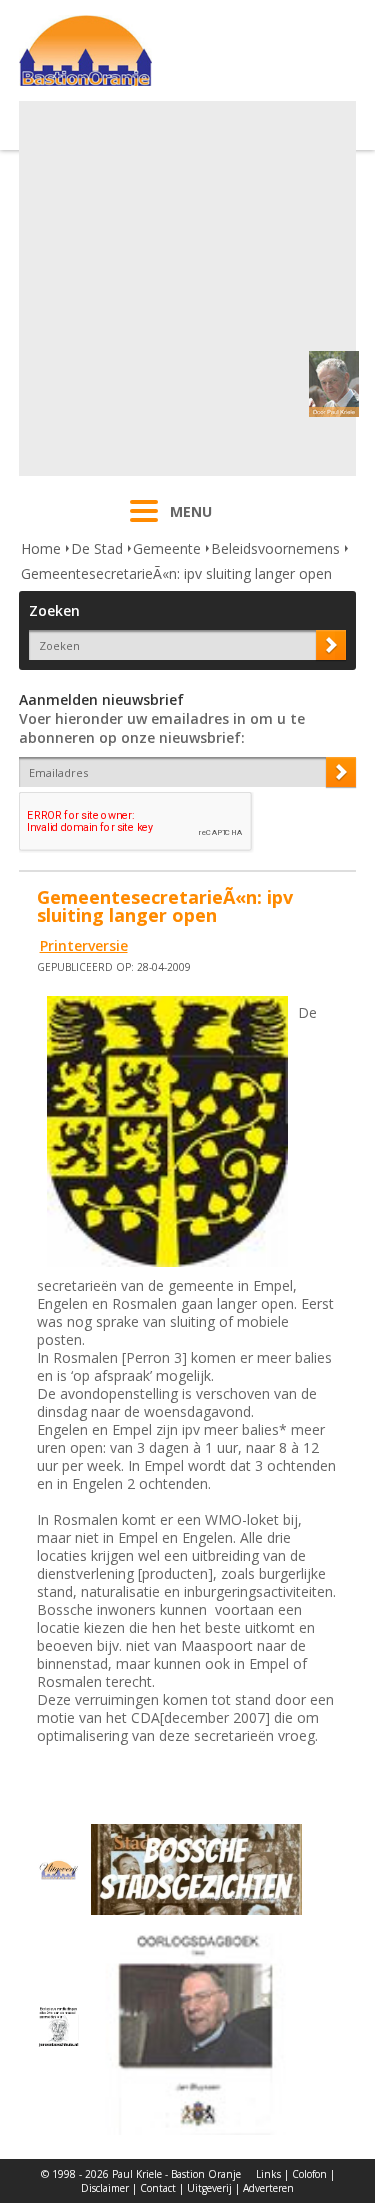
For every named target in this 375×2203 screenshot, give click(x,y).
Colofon (309, 2174)
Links (268, 2174)
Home (41, 548)
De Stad (97, 548)
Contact (158, 2188)
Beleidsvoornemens (275, 548)
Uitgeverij (209, 2188)
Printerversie (84, 945)
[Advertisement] (187, 288)
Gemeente (167, 548)
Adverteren (268, 2188)
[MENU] (144, 524)
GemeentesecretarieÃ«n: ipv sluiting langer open (176, 573)
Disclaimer (105, 2188)
